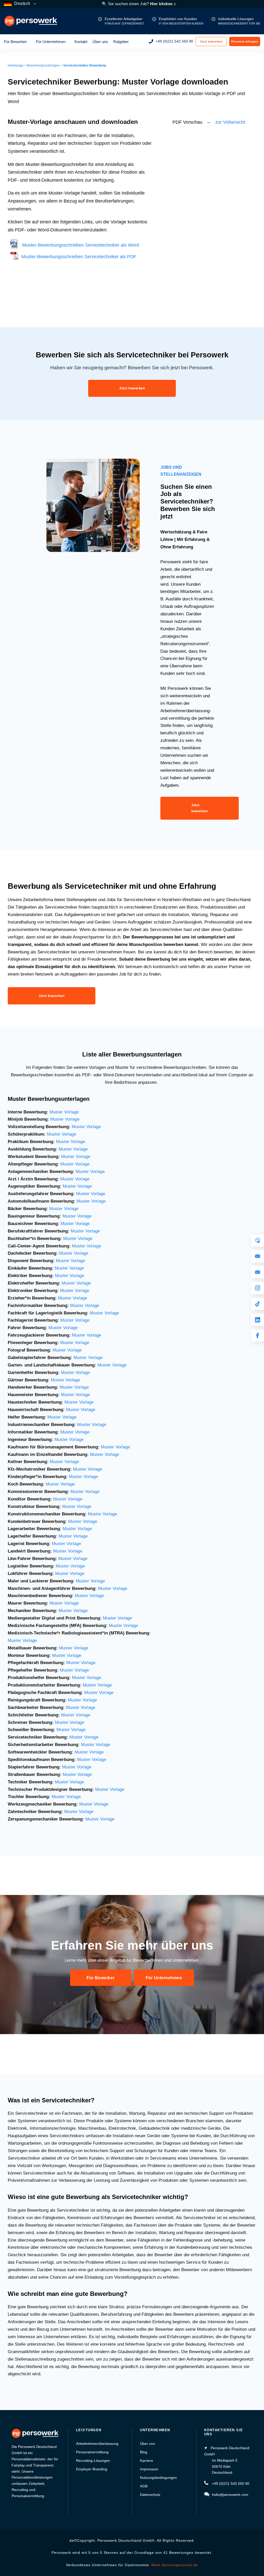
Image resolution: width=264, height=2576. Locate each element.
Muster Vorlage (64, 1112)
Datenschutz (150, 2495)
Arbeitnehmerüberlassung (97, 2444)
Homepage (16, 65)
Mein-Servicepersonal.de (175, 2565)
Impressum (149, 2469)
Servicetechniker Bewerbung (85, 65)
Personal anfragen (245, 41)
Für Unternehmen (51, 42)
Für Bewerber (15, 42)
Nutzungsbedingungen (158, 2478)
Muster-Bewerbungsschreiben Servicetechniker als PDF (78, 257)
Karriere (147, 2461)
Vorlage (95, 1358)
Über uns (100, 42)
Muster (80, 1358)
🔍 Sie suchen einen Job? (138, 4)
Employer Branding (92, 2469)
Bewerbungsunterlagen (43, 65)
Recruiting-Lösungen (93, 2461)
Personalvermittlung (92, 2452)
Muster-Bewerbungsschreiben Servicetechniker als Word (79, 245)
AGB (144, 2486)
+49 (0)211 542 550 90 (174, 41)
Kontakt (81, 42)
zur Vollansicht (230, 122)
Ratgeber (121, 42)
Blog (144, 2452)
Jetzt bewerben (211, 41)
